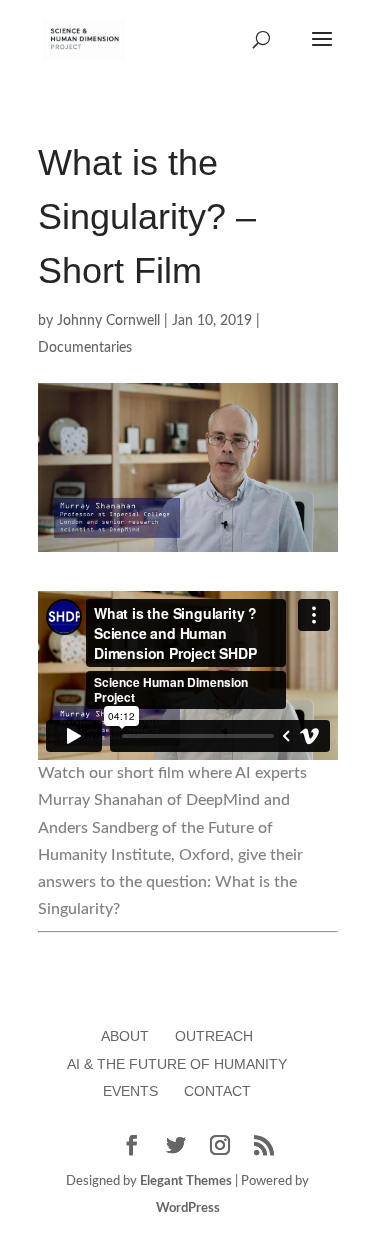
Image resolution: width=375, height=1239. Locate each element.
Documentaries (85, 348)
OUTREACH (214, 1036)
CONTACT (217, 1091)
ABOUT (125, 1036)
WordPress (188, 1208)
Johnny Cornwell (108, 321)
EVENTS (130, 1091)
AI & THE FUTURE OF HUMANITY (177, 1064)
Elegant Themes (186, 1181)
